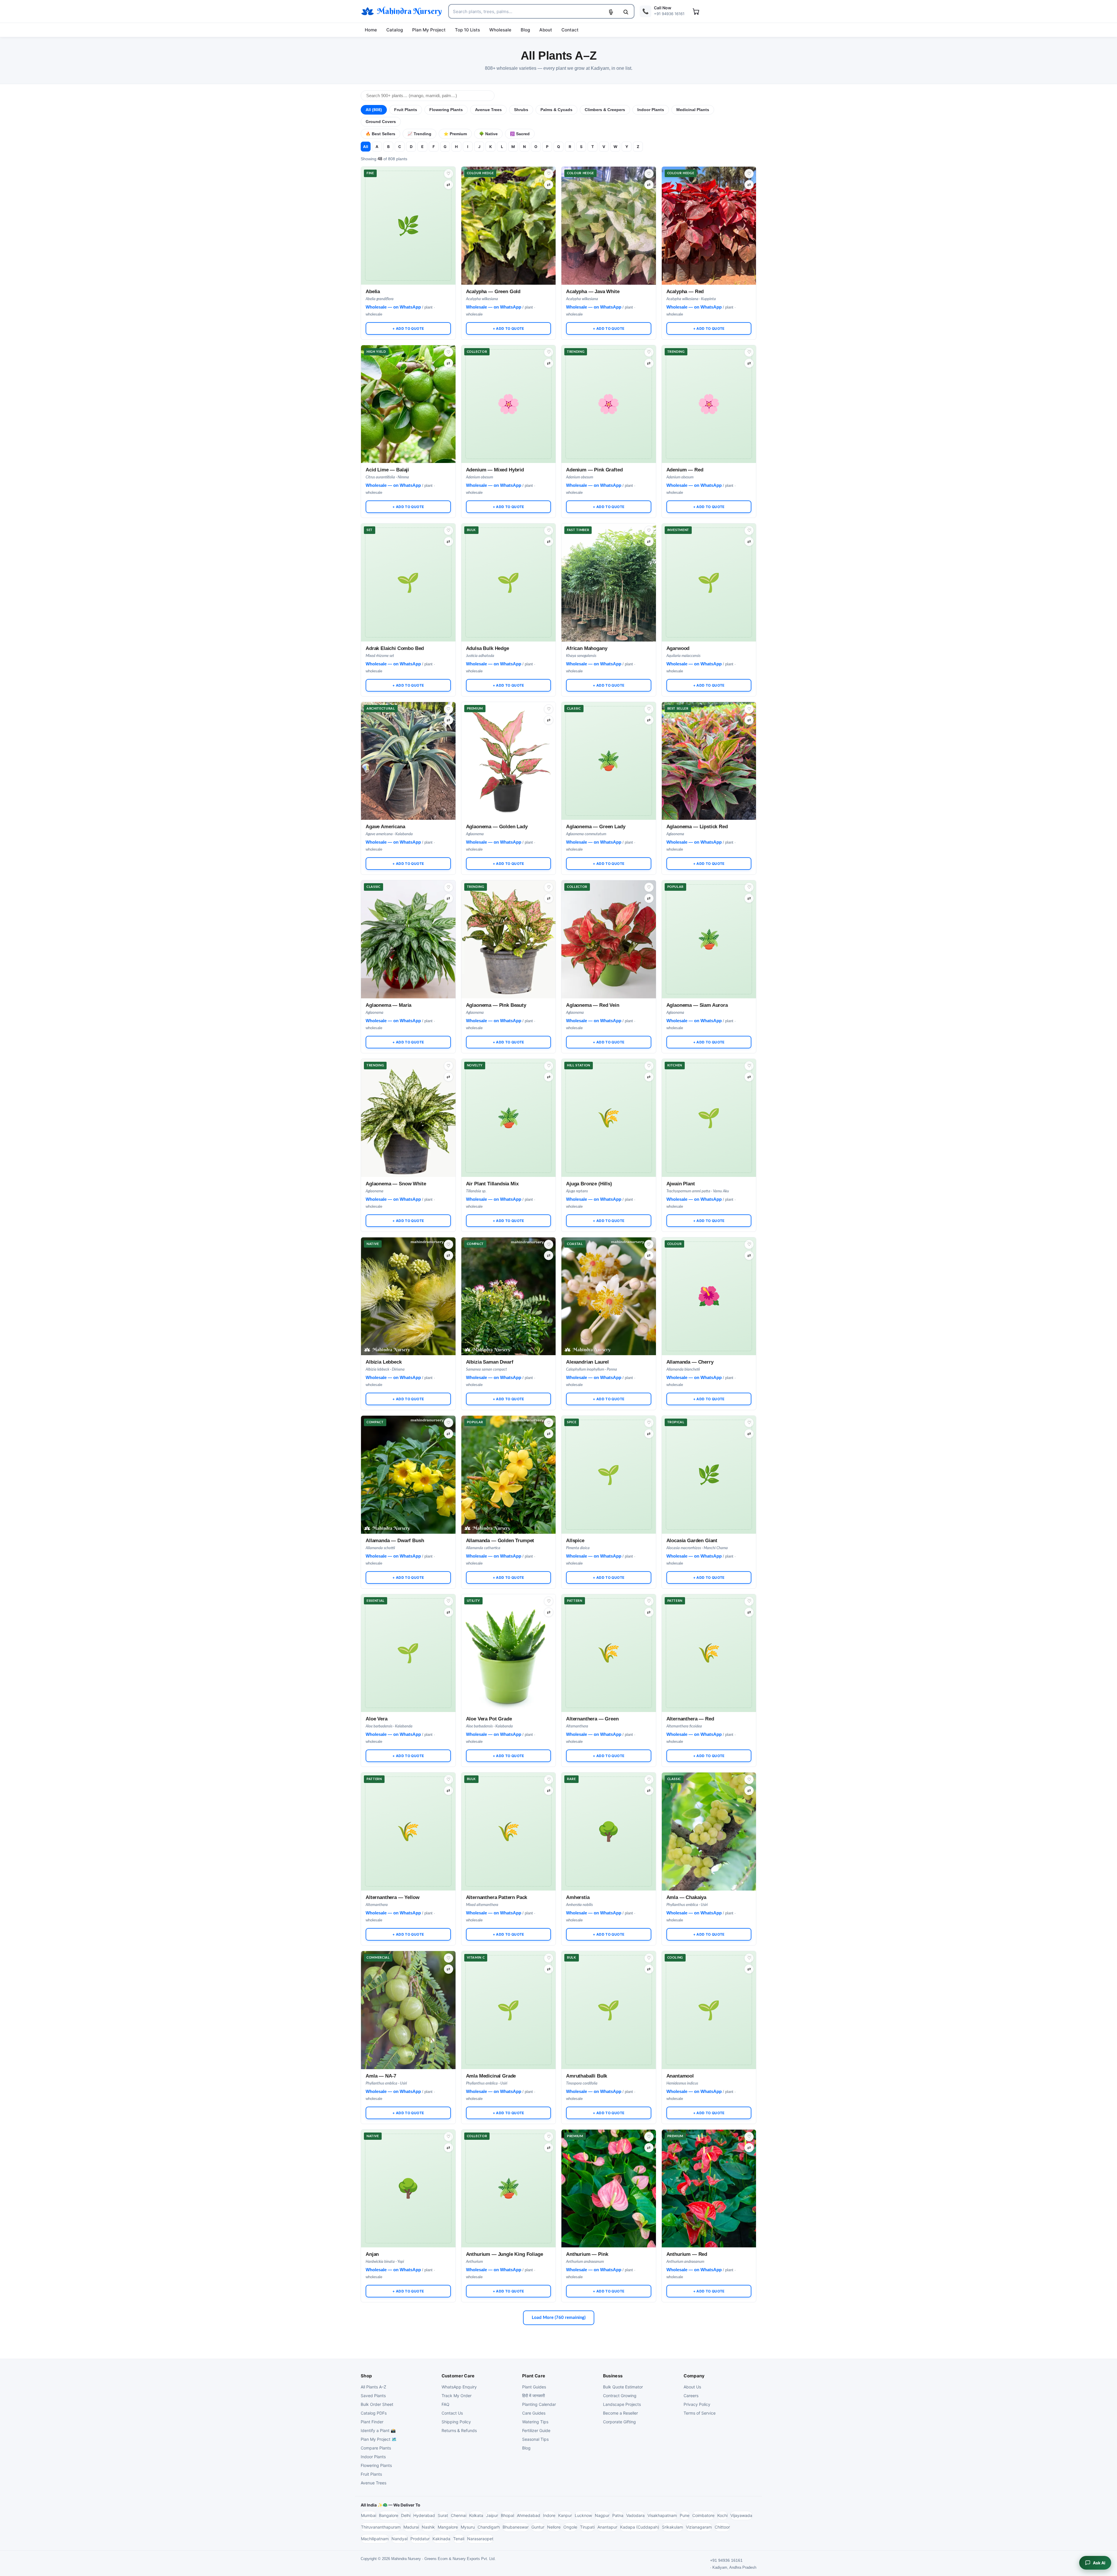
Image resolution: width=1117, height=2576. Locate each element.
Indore (549, 2515)
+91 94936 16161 (726, 2560)
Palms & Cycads (556, 110)
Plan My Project (429, 30)
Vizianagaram (699, 2527)
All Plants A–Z (373, 2387)
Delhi (406, 2515)
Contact (570, 30)
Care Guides (534, 2413)
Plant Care (534, 2376)
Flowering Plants (446, 110)
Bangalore (389, 2515)
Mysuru (468, 2527)
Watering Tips (535, 2422)
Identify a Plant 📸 (378, 2430)
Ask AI (1099, 2563)
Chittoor (722, 2527)
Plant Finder (372, 2422)
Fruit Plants (406, 110)
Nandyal (400, 2539)
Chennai (459, 2515)
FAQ (445, 2404)
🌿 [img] (408, 204)
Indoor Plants (651, 110)
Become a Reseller (620, 2413)
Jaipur (492, 2515)
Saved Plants (373, 2396)
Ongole (570, 2527)
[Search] (626, 12)
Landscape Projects (622, 2404)
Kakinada (441, 2539)
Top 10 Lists (467, 30)
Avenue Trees (488, 110)
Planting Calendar (539, 2404)
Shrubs (521, 110)
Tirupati (587, 2527)
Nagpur (602, 2515)
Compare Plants (376, 2448)
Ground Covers (381, 122)
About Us (692, 2387)
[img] (509, 226)
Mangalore (448, 2527)
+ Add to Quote (408, 328)
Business (613, 2376)
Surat (443, 2515)
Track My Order (457, 2396)
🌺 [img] (709, 1274)
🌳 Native (488, 134)
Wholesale (500, 30)
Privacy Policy (697, 2404)
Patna (618, 2515)
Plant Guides (534, 2387)
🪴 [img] (609, 739)
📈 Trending (419, 134)
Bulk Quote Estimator (623, 2387)
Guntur (538, 2527)
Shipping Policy (456, 2422)
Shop (366, 2376)
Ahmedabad (529, 2515)
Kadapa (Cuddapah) (640, 2527)
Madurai (411, 2527)
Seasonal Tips (535, 2439)
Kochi (722, 2515)
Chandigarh (489, 2527)
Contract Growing (620, 2396)
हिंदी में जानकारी (533, 2396)
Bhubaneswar (516, 2527)
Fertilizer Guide (536, 2430)
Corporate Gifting (619, 2422)
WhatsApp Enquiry (459, 2387)
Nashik (428, 2527)
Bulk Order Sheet (377, 2404)
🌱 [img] (408, 560)
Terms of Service (700, 2413)
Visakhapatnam (662, 2515)
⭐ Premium (455, 134)
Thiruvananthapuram (381, 2527)
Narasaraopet (480, 2539)
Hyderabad (424, 2515)
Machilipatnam (375, 2539)
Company (694, 2376)
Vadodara (635, 2515)
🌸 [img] (509, 382)
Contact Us (452, 2413)
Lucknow (583, 2515)
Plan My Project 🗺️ (379, 2439)
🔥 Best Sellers (380, 134)
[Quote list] (696, 11)
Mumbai (369, 2515)
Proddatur (420, 2539)
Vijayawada (741, 2515)
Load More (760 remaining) (559, 2318)
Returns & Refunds (459, 2430)
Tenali (459, 2539)
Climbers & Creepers (605, 110)
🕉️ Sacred (520, 134)
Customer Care (458, 2376)
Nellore (554, 2527)
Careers (691, 2396)
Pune (685, 2515)
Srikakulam (673, 2527)
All (366, 147)
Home (371, 30)
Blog (525, 30)
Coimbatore (703, 2515)
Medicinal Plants (693, 110)
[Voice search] (611, 12)
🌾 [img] (609, 1096)
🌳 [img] (609, 1809)
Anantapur (607, 2527)
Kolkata (476, 2515)
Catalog (395, 30)
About (546, 30)
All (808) (374, 110)
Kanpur (565, 2515)
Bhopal (507, 2515)
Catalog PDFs (374, 2413)
